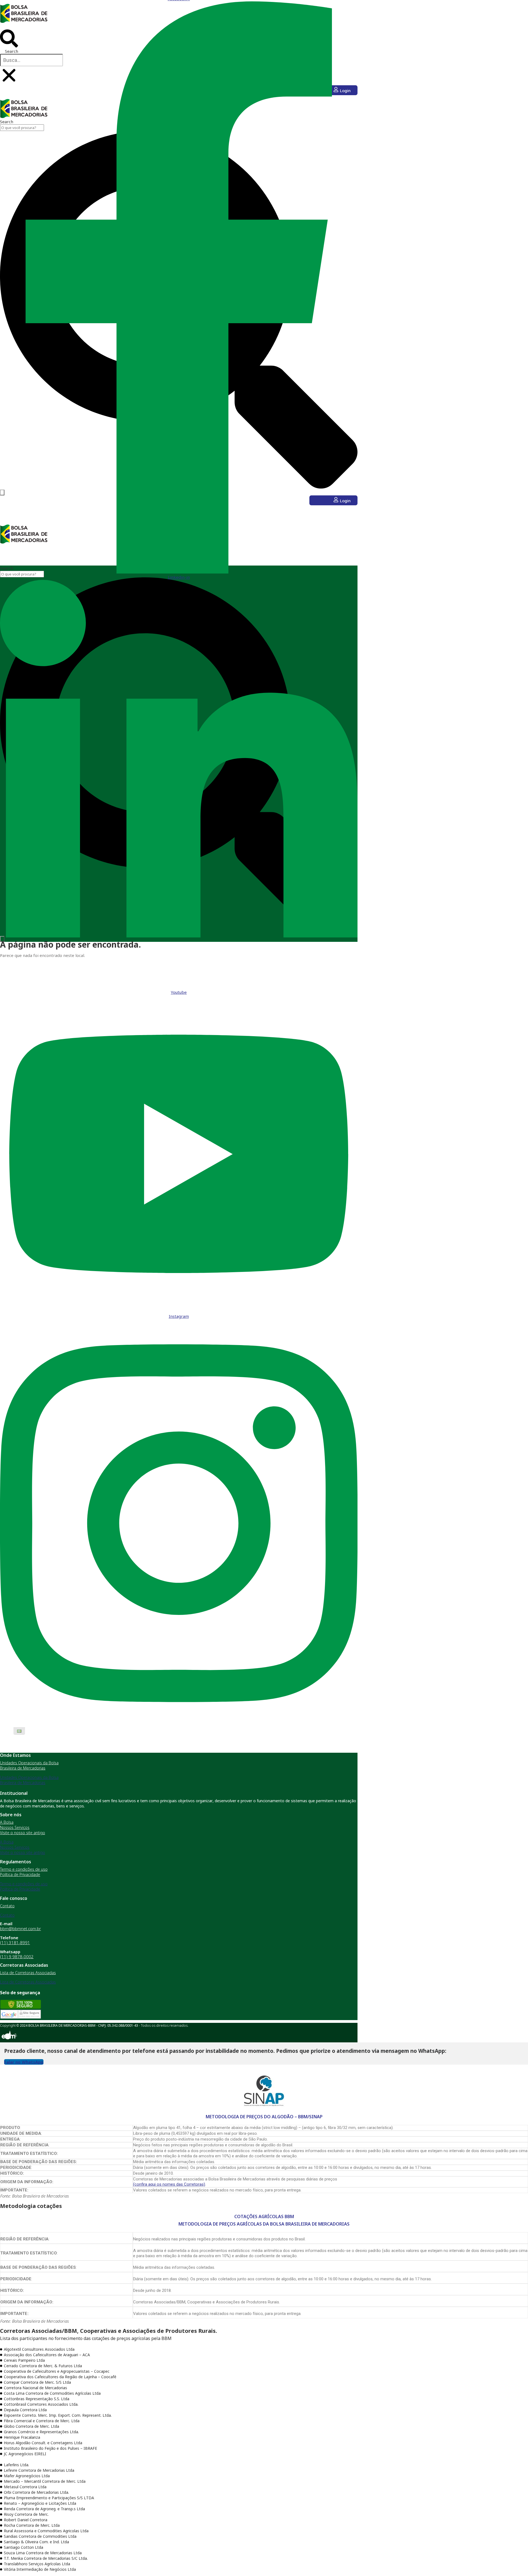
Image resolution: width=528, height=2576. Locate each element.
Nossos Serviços (15, 1827)
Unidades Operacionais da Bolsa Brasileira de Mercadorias (29, 1765)
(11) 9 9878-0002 (17, 1957)
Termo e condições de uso (24, 1869)
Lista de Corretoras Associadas (28, 1973)
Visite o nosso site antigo (23, 1833)
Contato (7, 1906)
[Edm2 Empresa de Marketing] (9, 2040)
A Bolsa (7, 1822)
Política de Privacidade (20, 1874)
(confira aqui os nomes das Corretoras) (169, 2184)
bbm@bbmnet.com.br (20, 1928)
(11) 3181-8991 (15, 1943)
